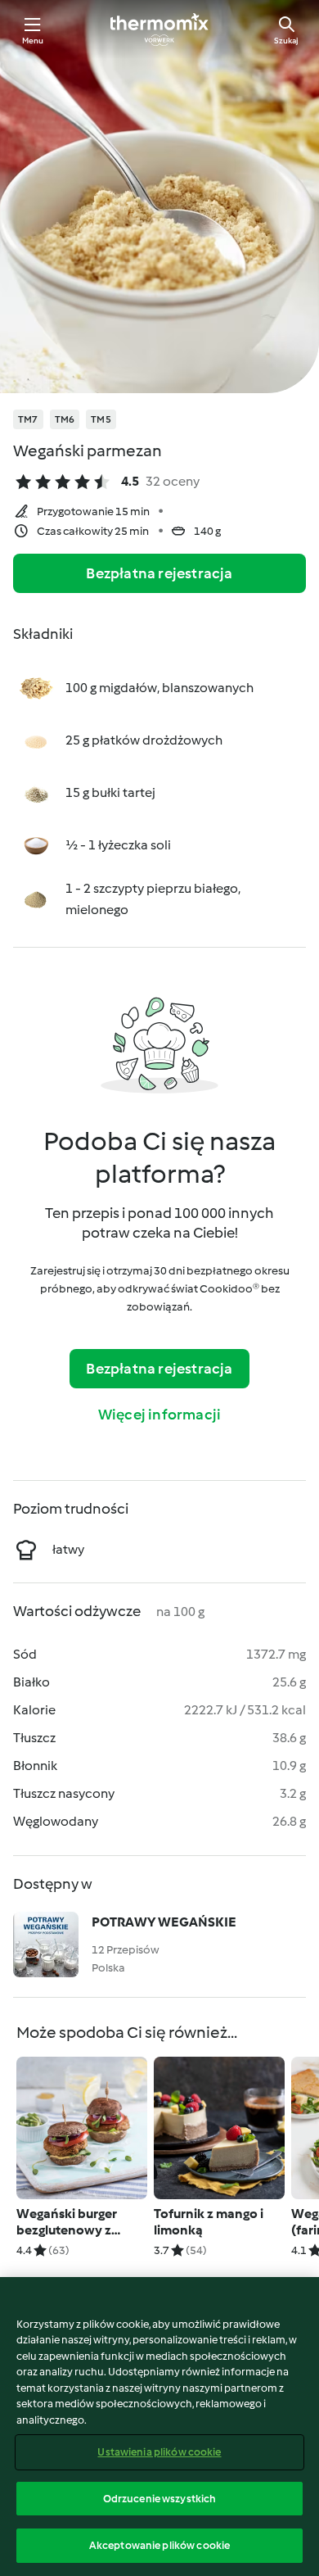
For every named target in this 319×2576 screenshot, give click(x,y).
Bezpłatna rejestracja (159, 573)
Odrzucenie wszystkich (160, 2499)
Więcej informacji (159, 1415)
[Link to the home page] (159, 29)
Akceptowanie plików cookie (159, 2545)
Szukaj (286, 41)
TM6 (65, 419)
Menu (33, 41)
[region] (159, 2427)
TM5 (101, 419)
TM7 (28, 419)
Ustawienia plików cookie (159, 2452)
